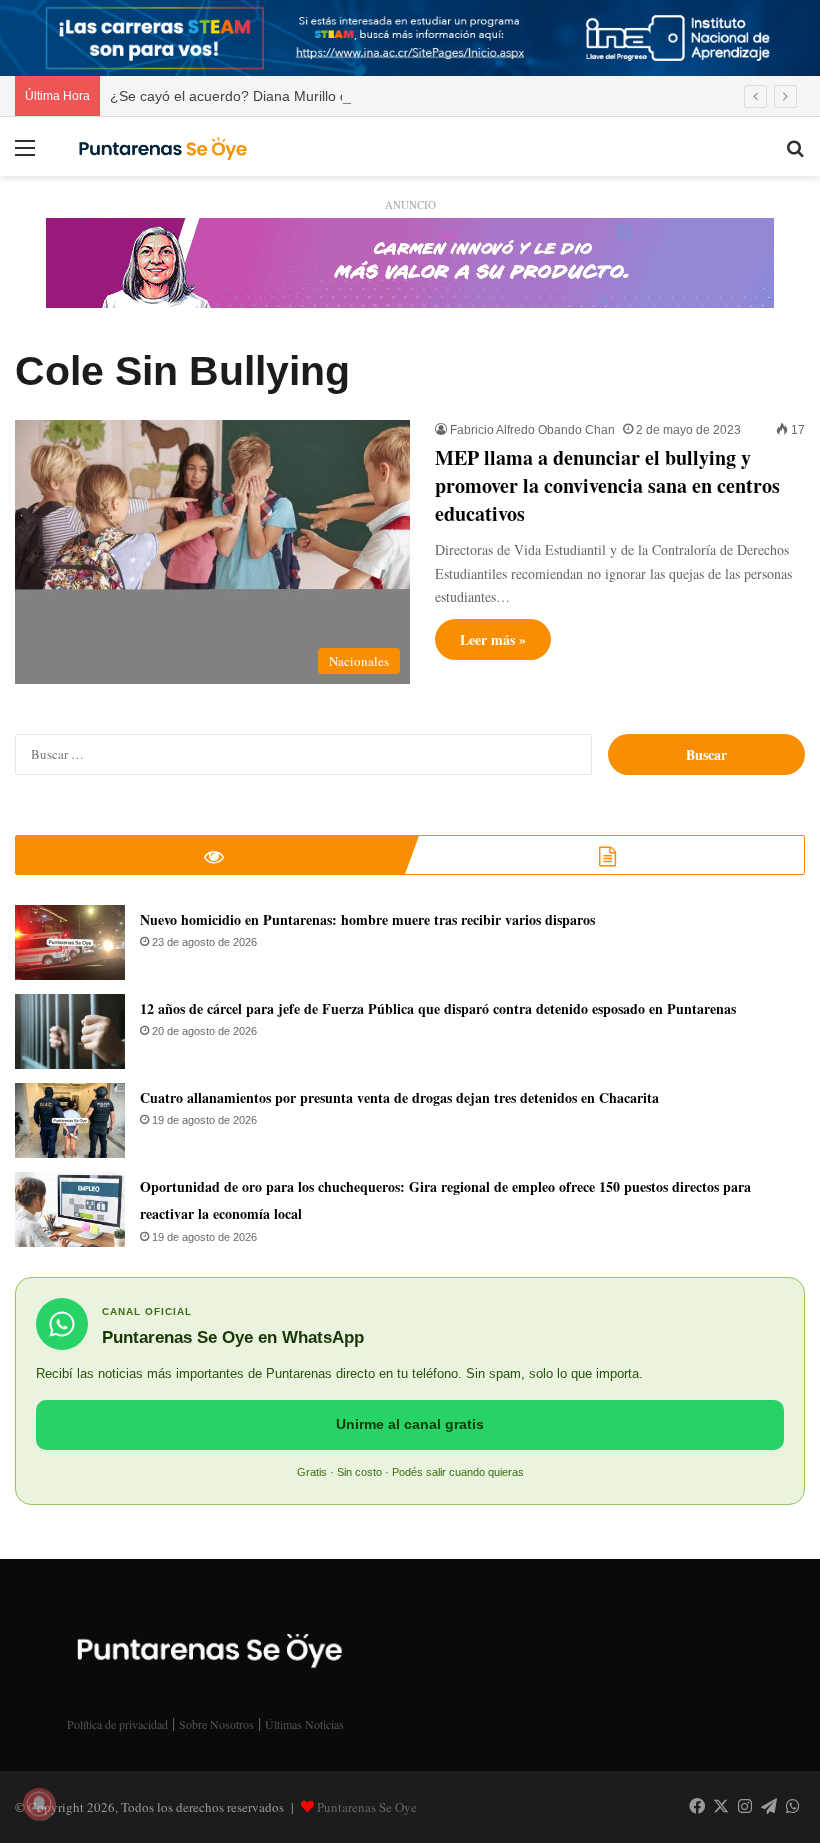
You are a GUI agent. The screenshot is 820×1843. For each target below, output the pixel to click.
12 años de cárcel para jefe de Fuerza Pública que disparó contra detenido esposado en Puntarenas (438, 1008)
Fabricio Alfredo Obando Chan (532, 430)
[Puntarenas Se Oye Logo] (160, 146)
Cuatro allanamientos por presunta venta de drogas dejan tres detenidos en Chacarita (399, 1097)
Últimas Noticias (304, 1724)
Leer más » (493, 639)
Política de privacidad (117, 1724)
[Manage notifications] (39, 1804)
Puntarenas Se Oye (367, 1807)
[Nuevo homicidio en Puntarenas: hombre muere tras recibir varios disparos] (70, 942)
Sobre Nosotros (216, 1724)
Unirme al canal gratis (410, 1424)
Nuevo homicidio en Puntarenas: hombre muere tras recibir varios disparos (367, 919)
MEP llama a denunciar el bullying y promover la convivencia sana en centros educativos (607, 485)
